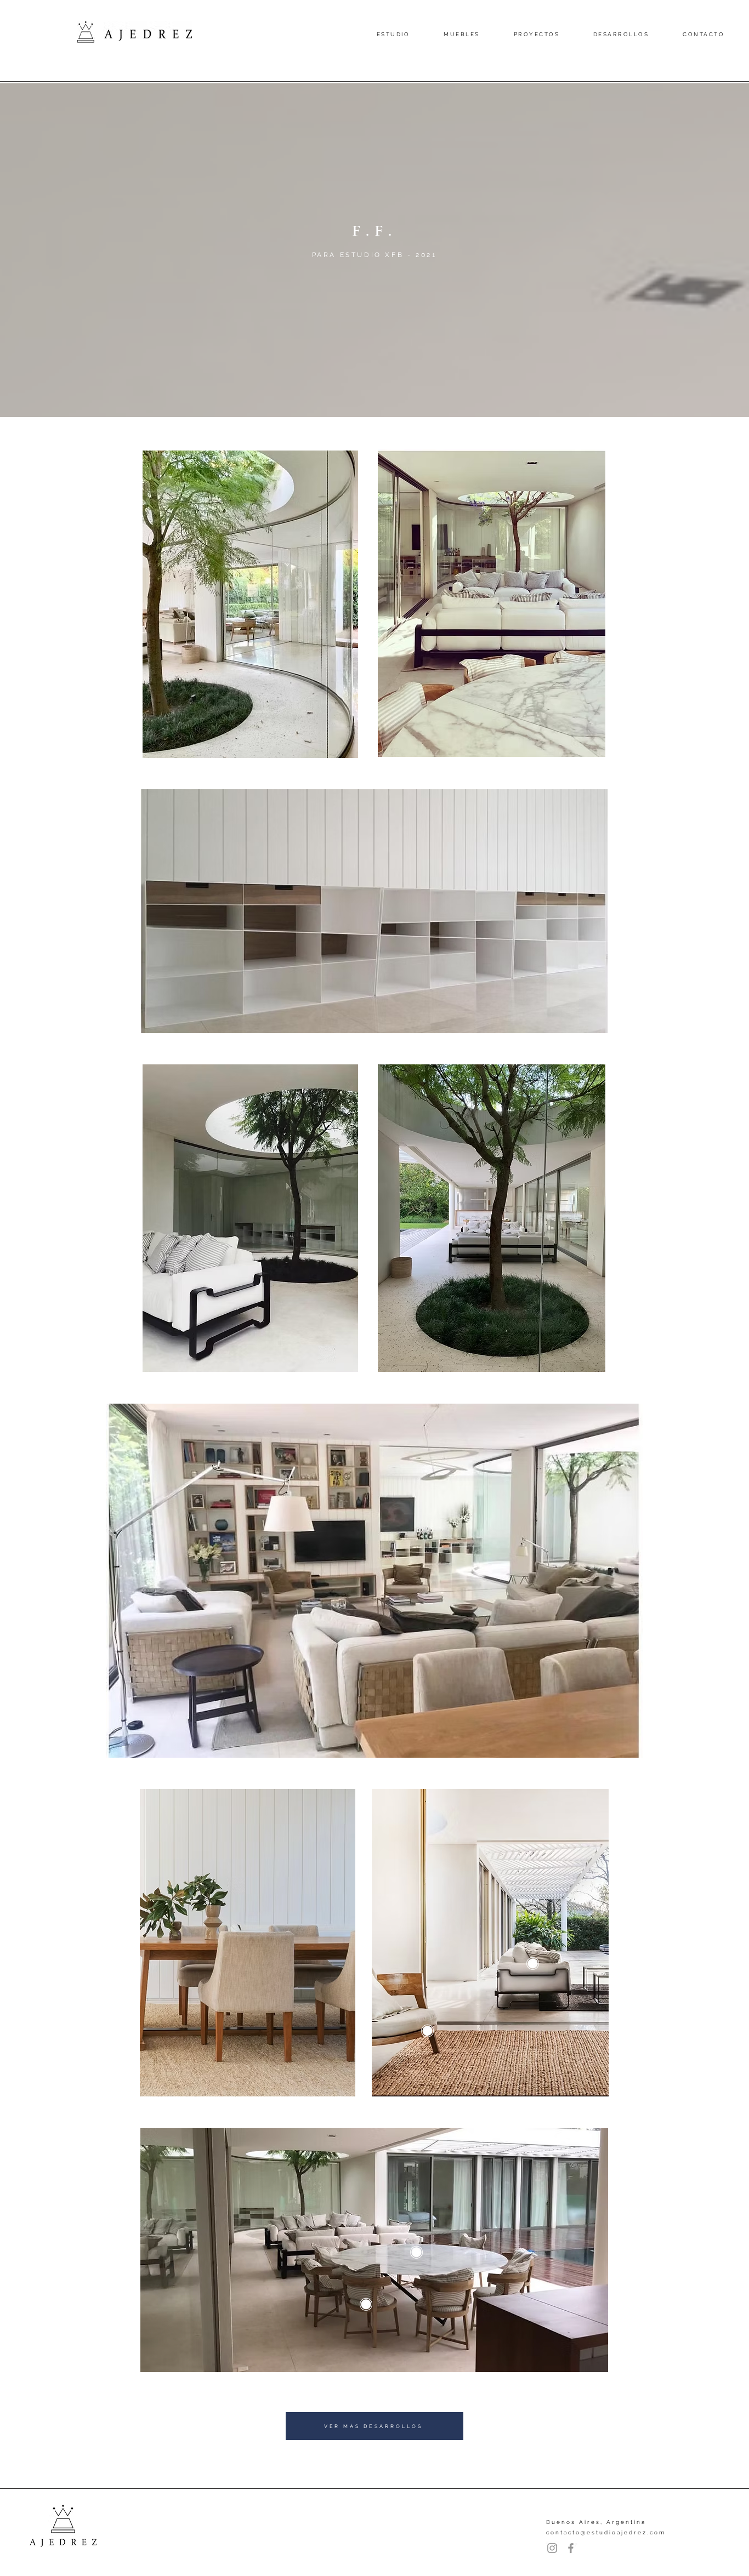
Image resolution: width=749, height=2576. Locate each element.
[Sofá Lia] (566, 1946)
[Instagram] (552, 2548)
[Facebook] (571, 2548)
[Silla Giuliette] (399, 2287)
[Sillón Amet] (460, 2013)
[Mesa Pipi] (449, 2235)
